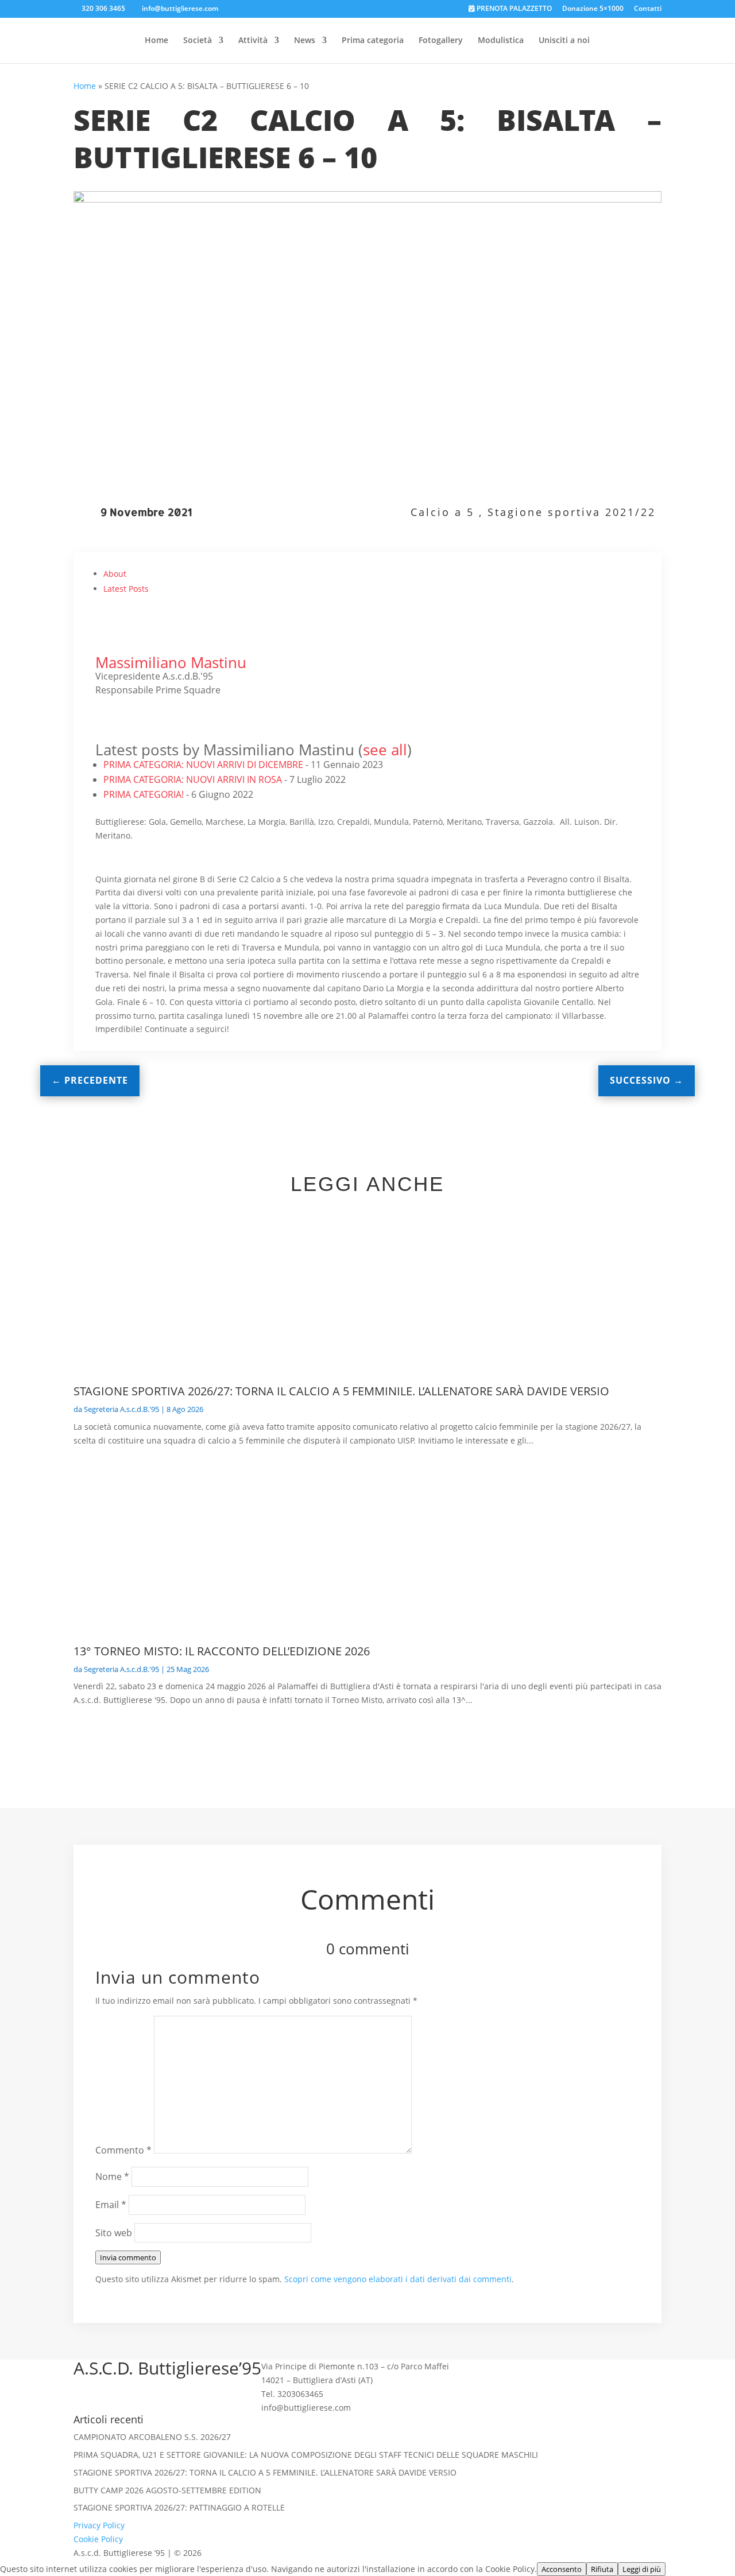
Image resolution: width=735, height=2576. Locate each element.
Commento (123, 2150)
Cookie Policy (98, 2539)
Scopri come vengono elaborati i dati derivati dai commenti (398, 2279)
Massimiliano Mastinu (171, 662)
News (305, 41)
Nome (112, 2177)
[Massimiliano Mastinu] (118, 649)
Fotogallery (441, 41)
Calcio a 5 (442, 512)
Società (198, 41)
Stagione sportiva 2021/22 (572, 512)
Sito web (114, 2233)
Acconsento (562, 2569)
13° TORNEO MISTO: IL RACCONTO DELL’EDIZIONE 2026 (222, 1651)
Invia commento (128, 2257)
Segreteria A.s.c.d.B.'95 (121, 1409)
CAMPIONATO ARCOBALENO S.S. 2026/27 (152, 2437)
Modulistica (501, 41)
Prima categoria (373, 41)
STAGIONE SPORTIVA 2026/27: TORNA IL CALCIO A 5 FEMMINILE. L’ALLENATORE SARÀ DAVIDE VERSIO (341, 1391)
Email (111, 2205)
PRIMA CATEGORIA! (144, 794)
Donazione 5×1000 (593, 9)
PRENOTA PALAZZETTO (513, 9)
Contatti (648, 9)
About (115, 574)
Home (156, 41)
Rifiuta (602, 2569)
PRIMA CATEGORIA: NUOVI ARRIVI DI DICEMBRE (203, 765)
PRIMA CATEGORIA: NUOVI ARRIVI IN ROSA (193, 779)
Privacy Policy (99, 2525)
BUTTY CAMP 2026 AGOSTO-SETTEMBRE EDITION (167, 2490)
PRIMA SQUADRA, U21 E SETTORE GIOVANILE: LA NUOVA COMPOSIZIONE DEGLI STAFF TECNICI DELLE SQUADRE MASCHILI (306, 2455)
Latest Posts (126, 589)
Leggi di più (642, 2569)
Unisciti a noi (564, 41)
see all (385, 750)
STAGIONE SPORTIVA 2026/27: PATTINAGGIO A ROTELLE (179, 2507)
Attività (253, 41)
